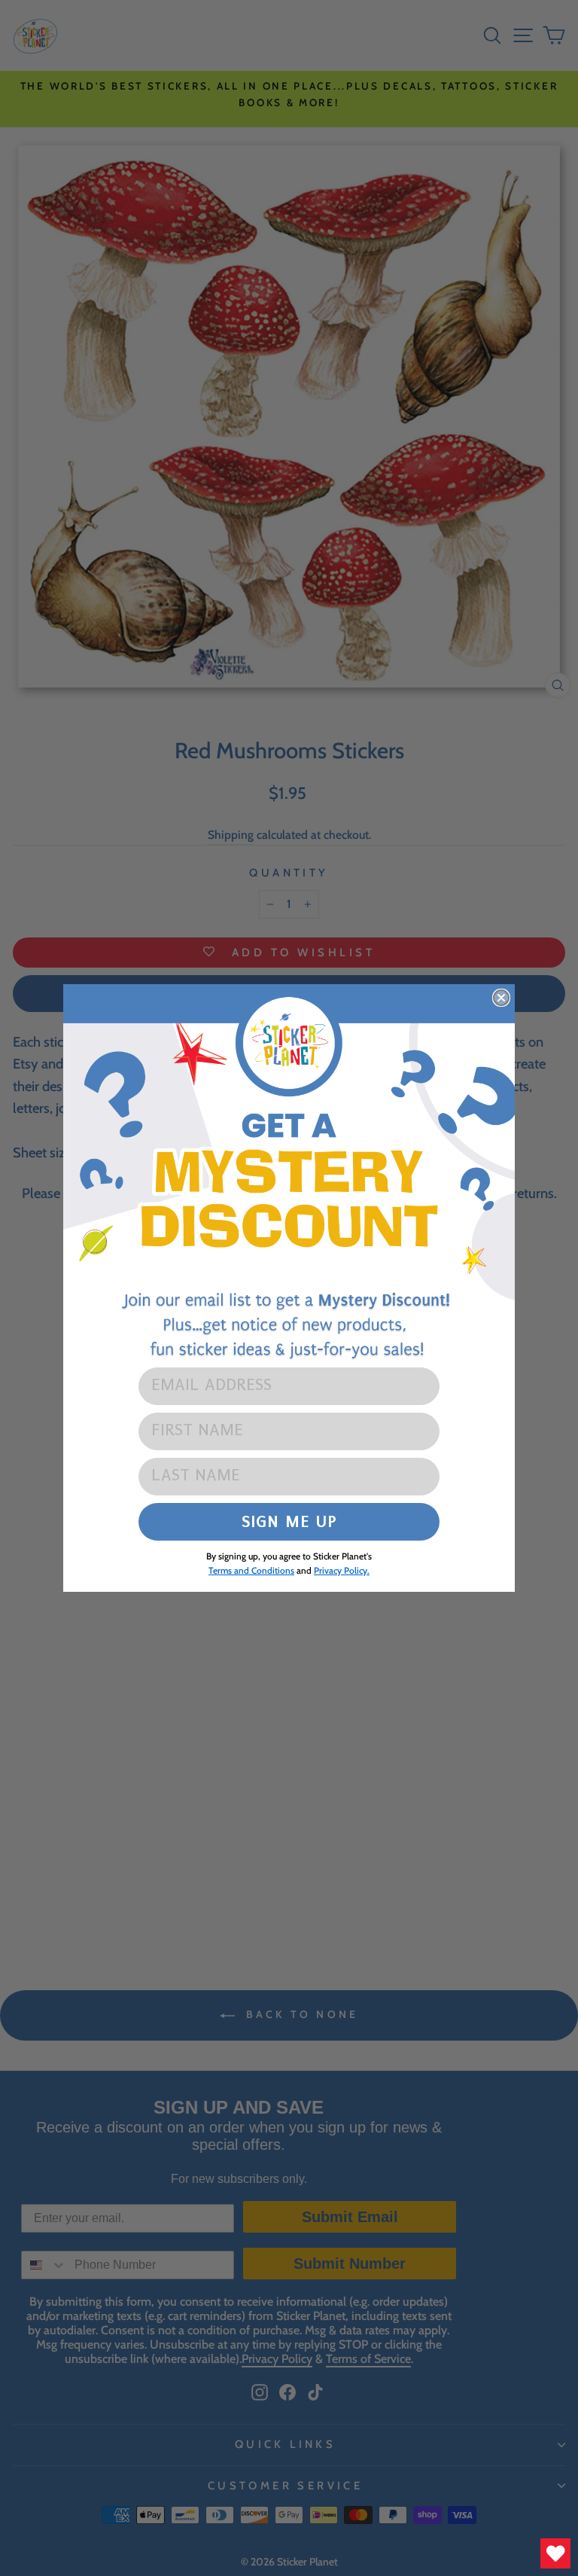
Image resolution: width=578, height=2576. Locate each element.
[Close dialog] (501, 998)
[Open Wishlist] (555, 2553)
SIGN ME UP (289, 1521)
